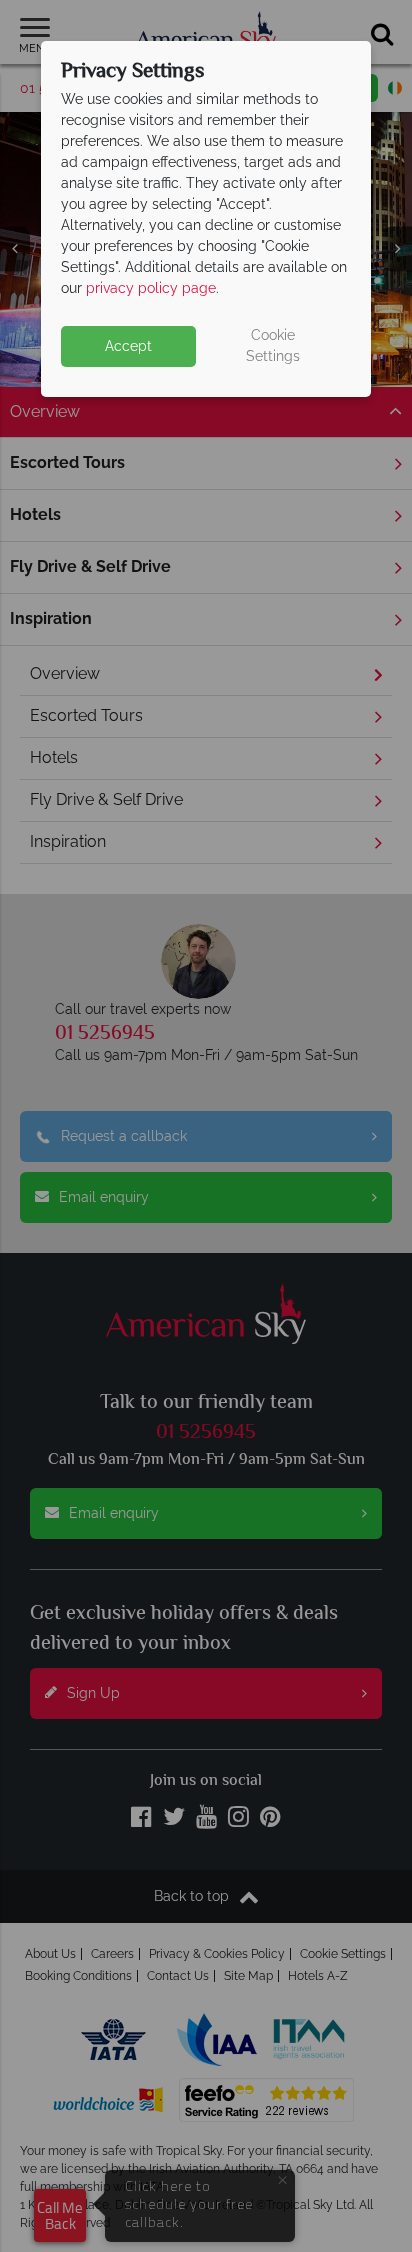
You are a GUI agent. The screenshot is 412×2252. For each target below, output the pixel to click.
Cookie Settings (273, 345)
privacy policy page (151, 288)
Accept (128, 346)
